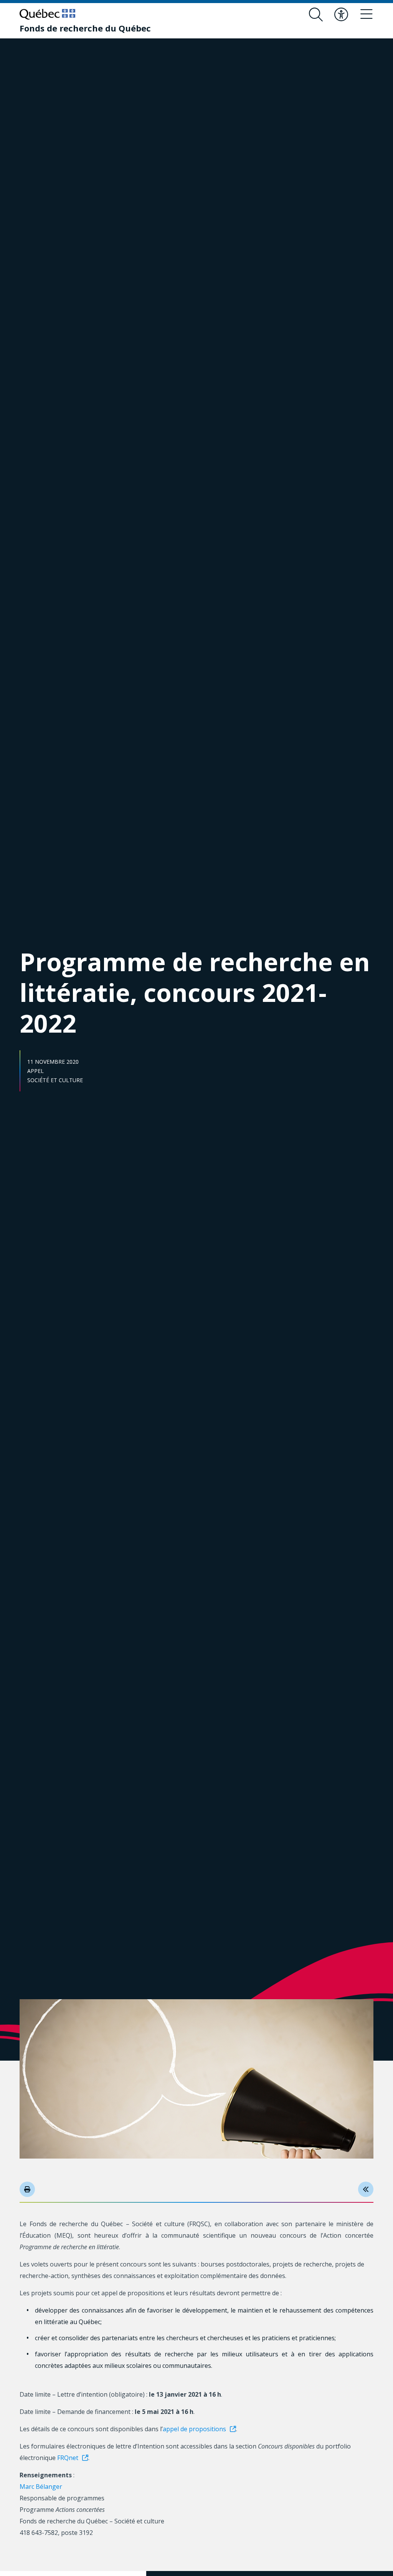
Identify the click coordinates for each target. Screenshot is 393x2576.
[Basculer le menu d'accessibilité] (341, 15)
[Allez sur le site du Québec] (47, 14)
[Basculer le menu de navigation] (367, 15)
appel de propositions (194, 2429)
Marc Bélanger (41, 2487)
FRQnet (68, 2458)
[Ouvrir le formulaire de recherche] (316, 15)
